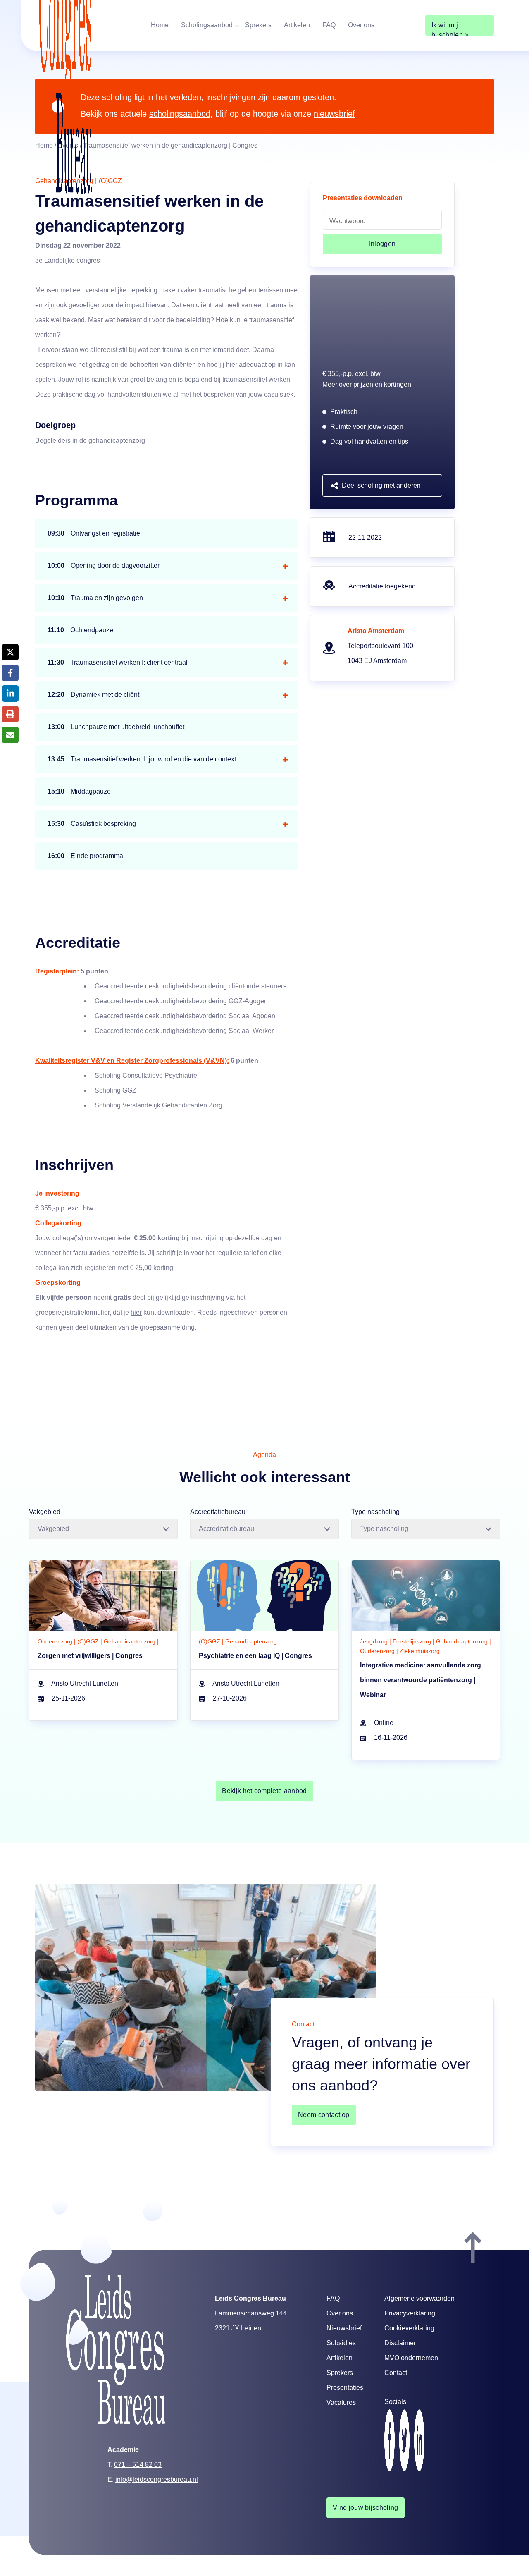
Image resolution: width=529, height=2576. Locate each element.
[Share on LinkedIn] (10, 694)
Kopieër (352, 1299)
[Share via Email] (10, 735)
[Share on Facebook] (10, 673)
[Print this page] (10, 714)
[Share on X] (10, 652)
